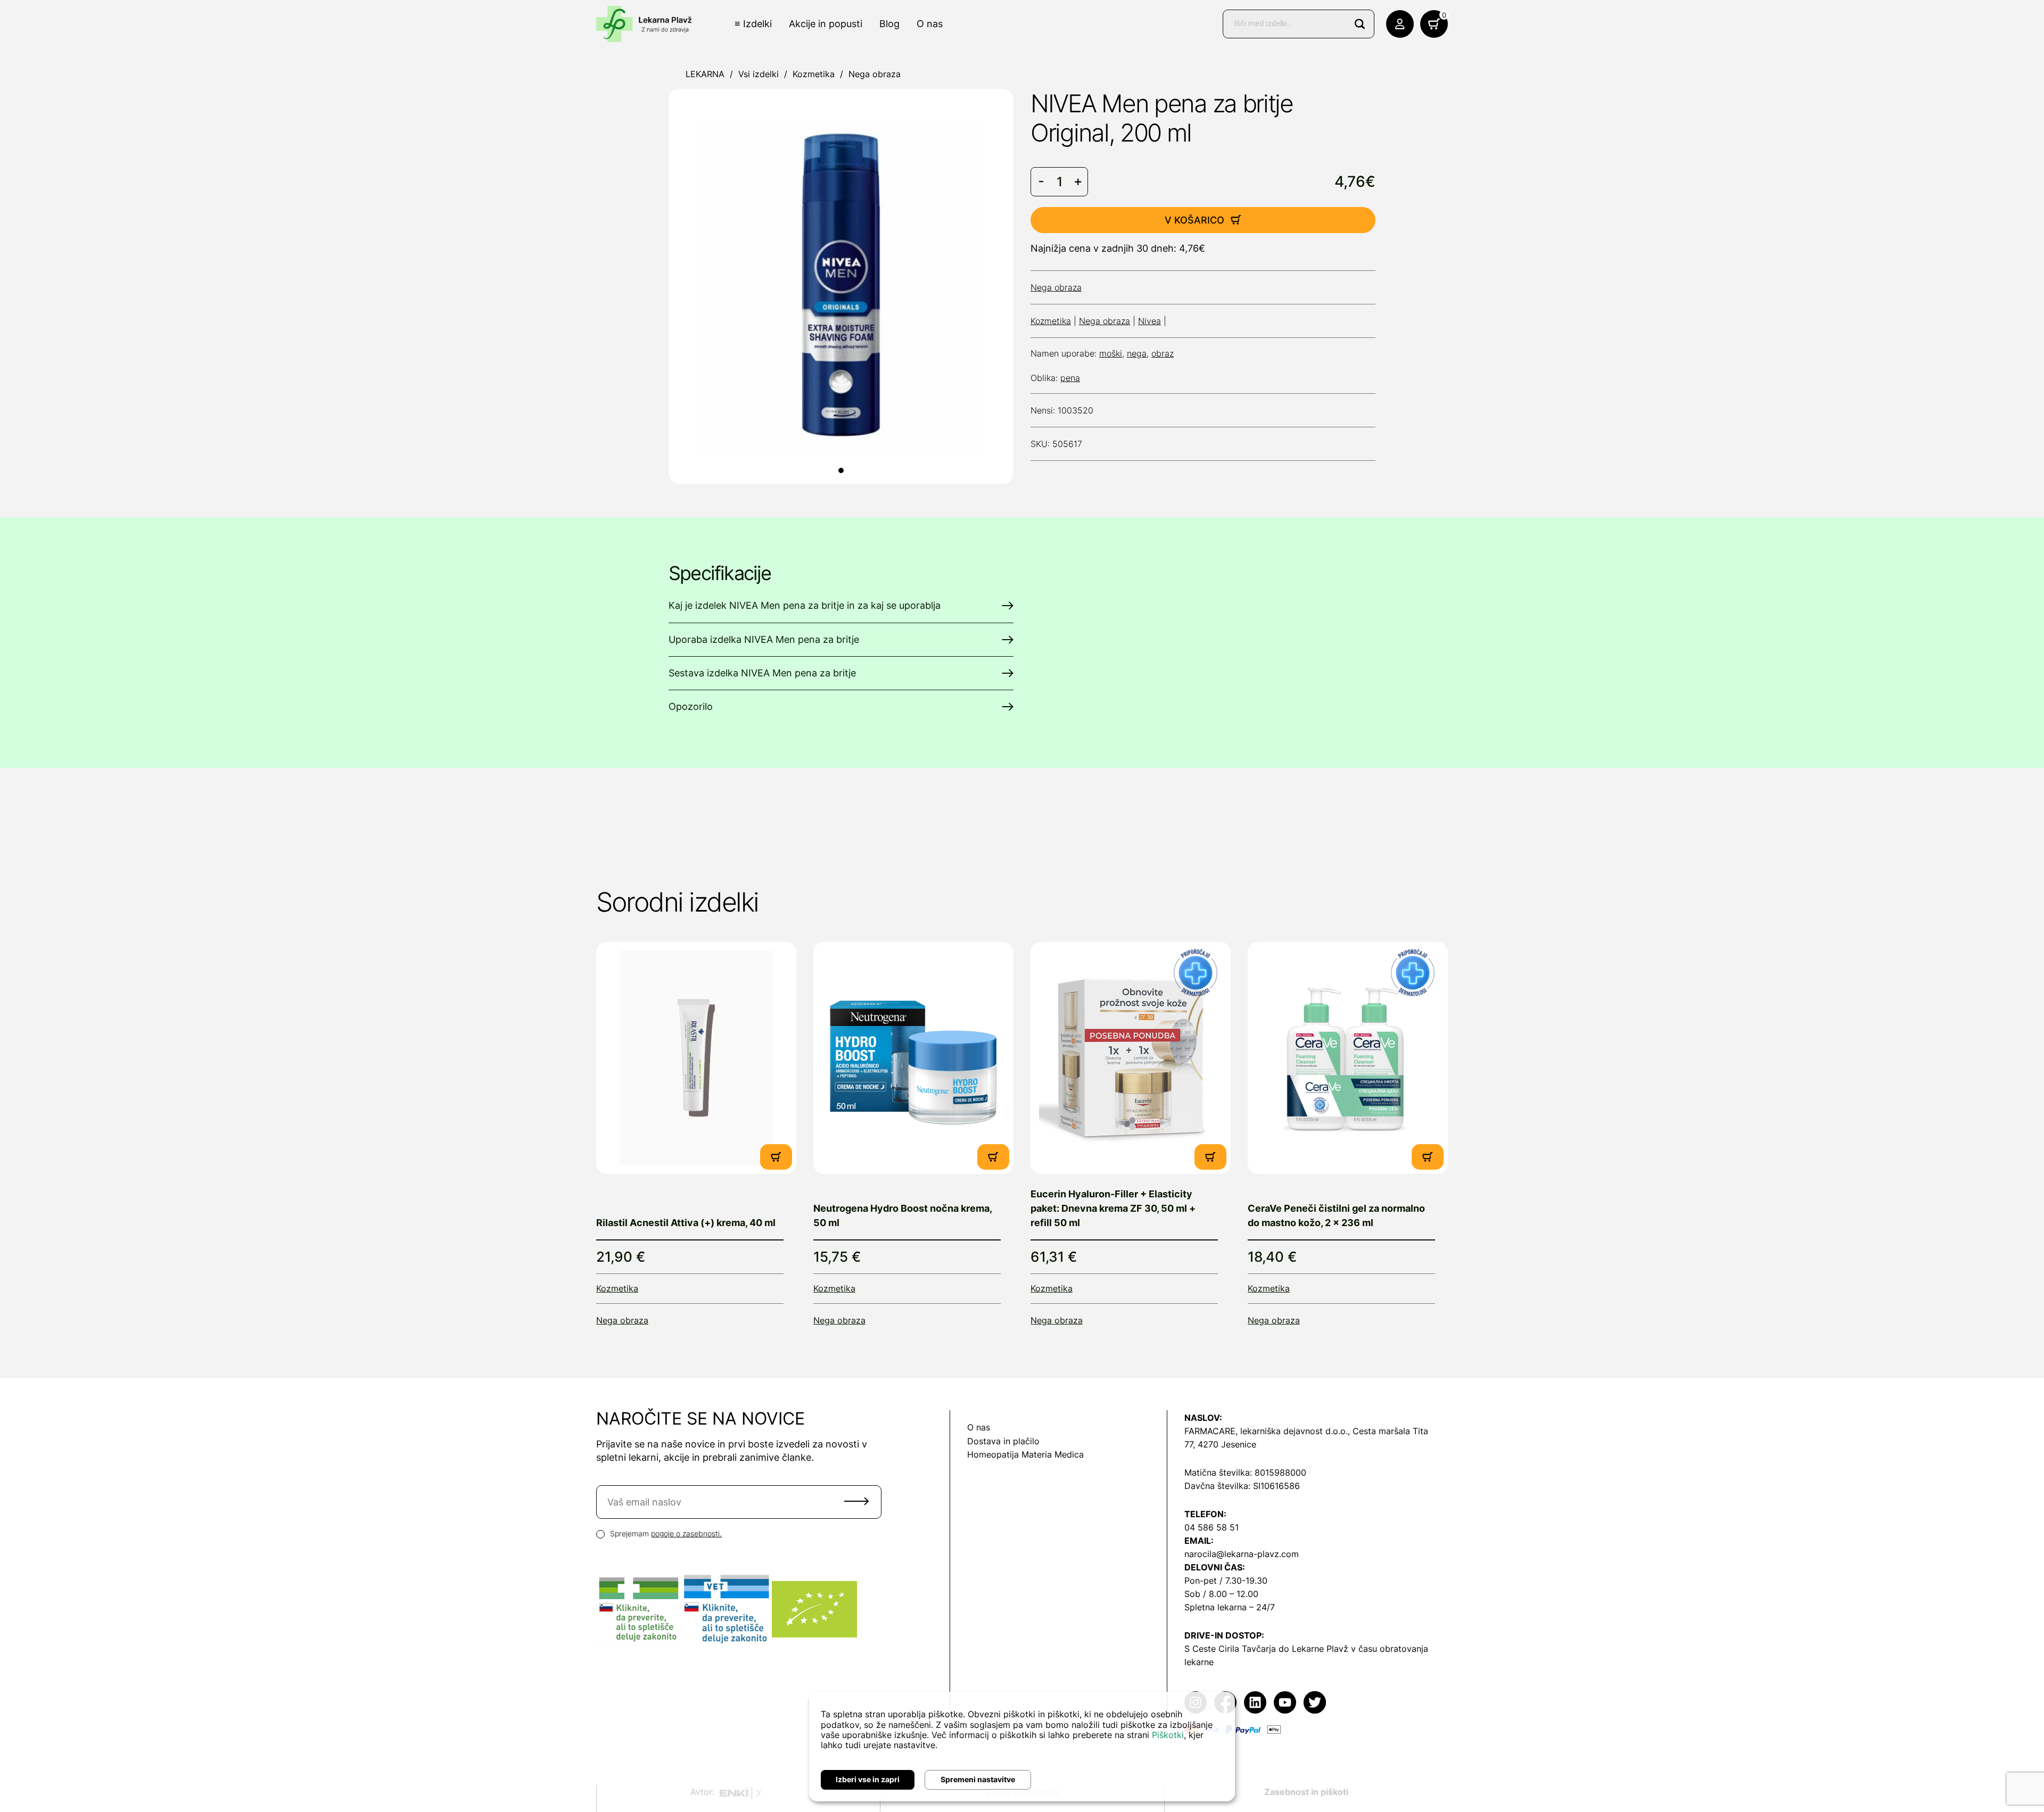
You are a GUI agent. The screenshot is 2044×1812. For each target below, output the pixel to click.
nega (1137, 353)
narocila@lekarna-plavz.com (1242, 1554)
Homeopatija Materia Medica (1025, 1454)
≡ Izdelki (753, 24)
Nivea (1149, 321)
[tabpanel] (841, 286)
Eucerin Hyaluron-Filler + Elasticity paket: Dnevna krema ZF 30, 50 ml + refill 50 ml (1113, 1208)
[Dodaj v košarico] (776, 1157)
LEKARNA (705, 74)
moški (1111, 353)
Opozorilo (691, 706)
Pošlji (856, 1501)
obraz (1163, 353)
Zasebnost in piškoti (1306, 1792)
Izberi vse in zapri (868, 1779)
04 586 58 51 (1211, 1527)
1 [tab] (841, 470)
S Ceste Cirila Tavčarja (1230, 1649)
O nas (930, 24)
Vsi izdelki (759, 74)
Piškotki (1168, 1735)
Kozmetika (814, 74)
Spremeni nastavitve (978, 1779)
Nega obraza (875, 74)
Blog (889, 24)
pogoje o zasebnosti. (686, 1533)
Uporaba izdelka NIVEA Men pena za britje (764, 639)
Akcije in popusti (826, 24)
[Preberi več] (696, 1058)
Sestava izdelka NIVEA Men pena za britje (762, 673)
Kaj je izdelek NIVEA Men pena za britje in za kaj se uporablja (805, 605)
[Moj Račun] (1400, 24)
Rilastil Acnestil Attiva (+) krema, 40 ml (686, 1223)
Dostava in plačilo (1003, 1441)
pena (1070, 378)
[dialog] (1022, 1747)
